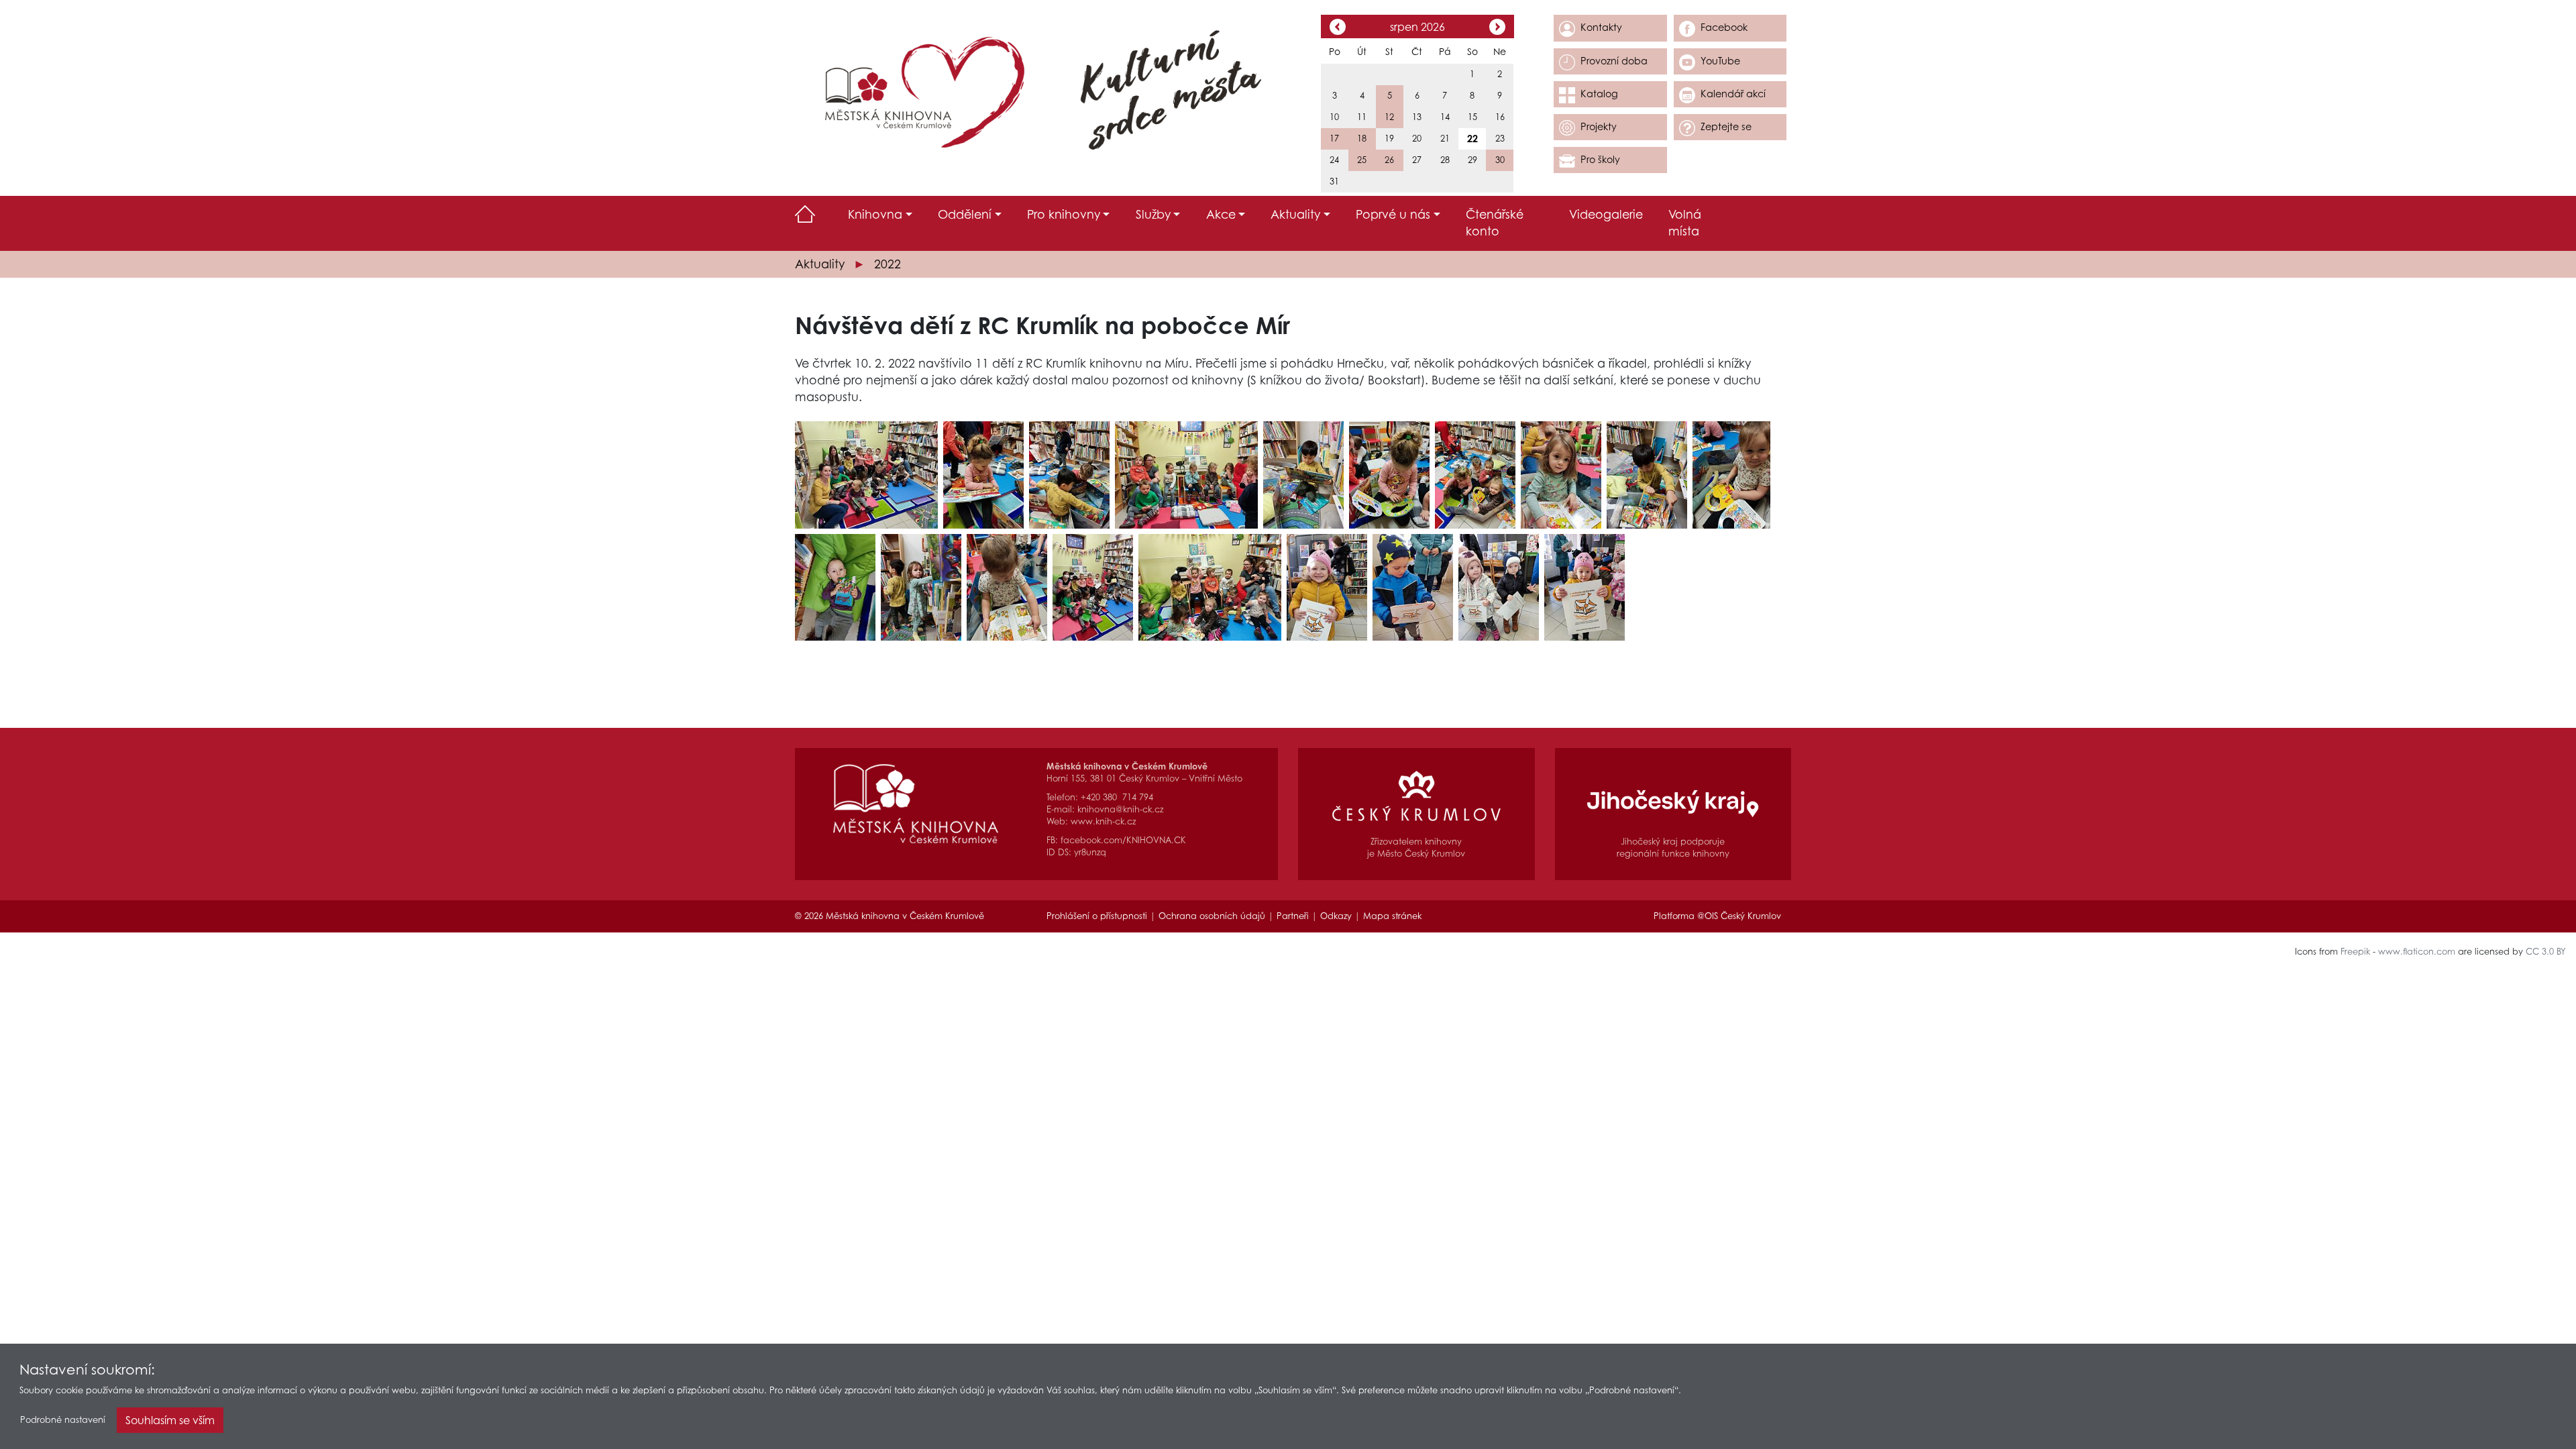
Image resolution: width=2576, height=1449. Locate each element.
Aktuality (820, 264)
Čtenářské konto (1495, 223)
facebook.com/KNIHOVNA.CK (1123, 840)
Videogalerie (1606, 214)
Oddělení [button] (965, 214)
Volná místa (1685, 223)
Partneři (1293, 916)
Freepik (2355, 952)
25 (1362, 160)
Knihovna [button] (875, 214)
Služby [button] (1153, 214)
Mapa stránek (1392, 916)
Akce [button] (1221, 214)
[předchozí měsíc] (1338, 28)
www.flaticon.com (2417, 952)
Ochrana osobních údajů (1212, 916)
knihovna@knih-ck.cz (1120, 809)
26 (1389, 160)
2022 (888, 264)
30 (1500, 160)
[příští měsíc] (1497, 28)
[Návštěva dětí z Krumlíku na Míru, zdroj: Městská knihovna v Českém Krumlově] (866, 475)
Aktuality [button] (1295, 214)
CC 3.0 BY (2546, 952)
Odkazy (1336, 916)
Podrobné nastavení (63, 1420)
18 (1362, 139)
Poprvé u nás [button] (1393, 214)
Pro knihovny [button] (1064, 214)
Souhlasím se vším (170, 1420)
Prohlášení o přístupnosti (1097, 916)
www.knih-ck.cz (1103, 821)
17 (1334, 139)
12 (1389, 117)
